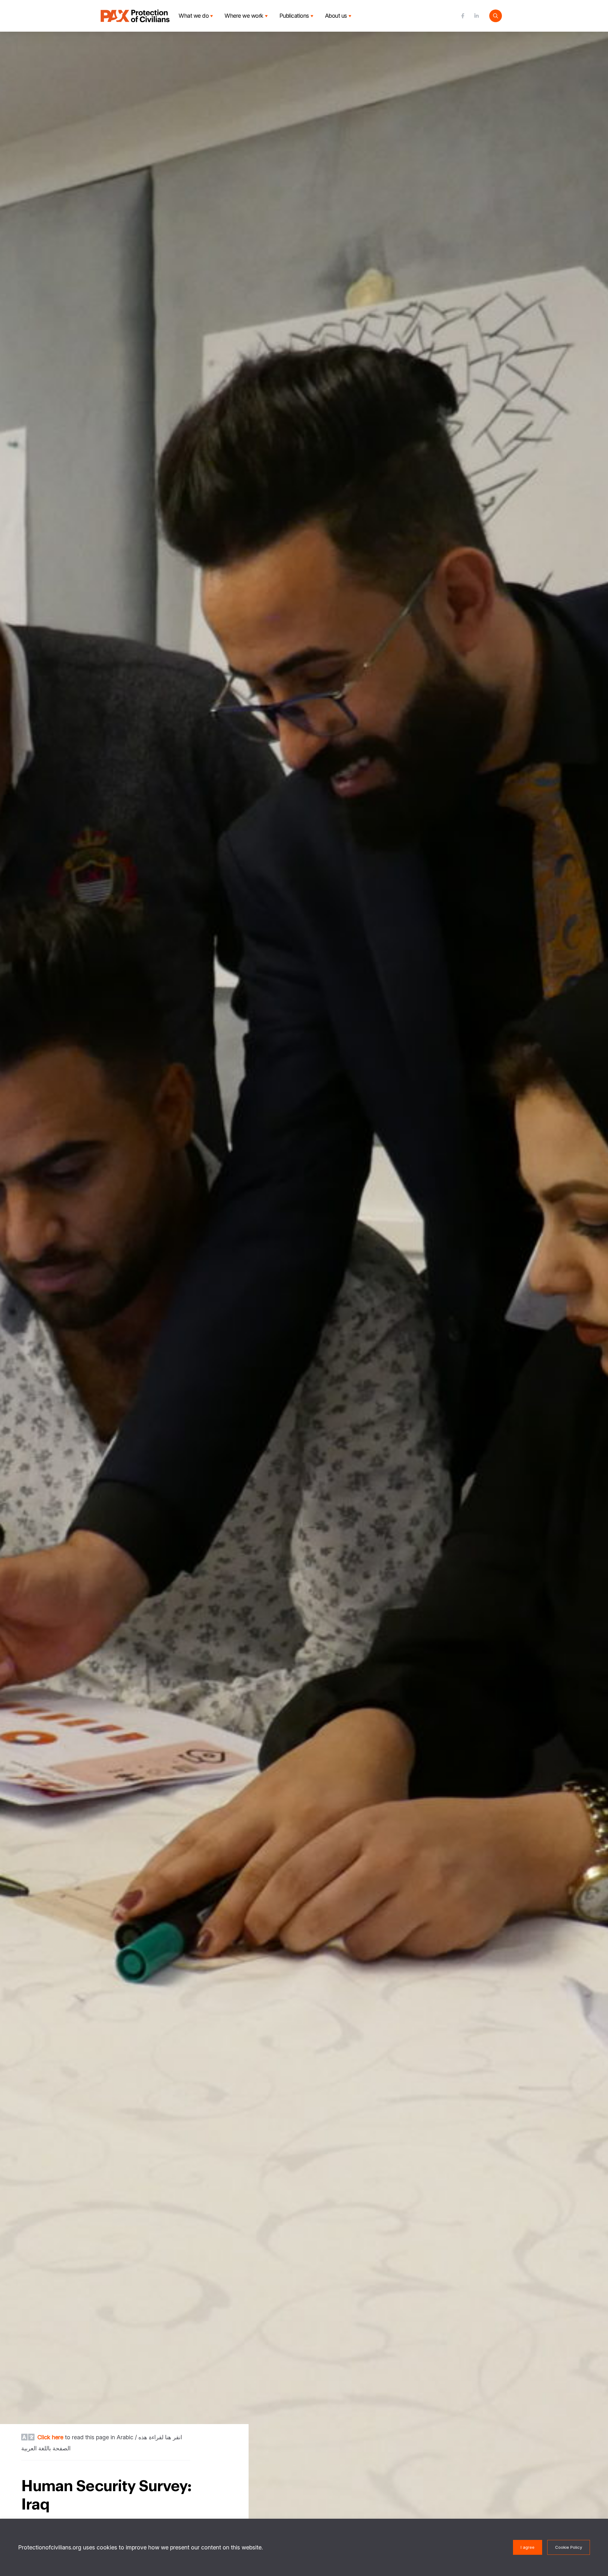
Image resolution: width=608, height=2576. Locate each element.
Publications (294, 16)
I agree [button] (528, 2547)
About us (336, 16)
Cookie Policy (569, 2547)
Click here (50, 2437)
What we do (194, 16)
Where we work (244, 16)
